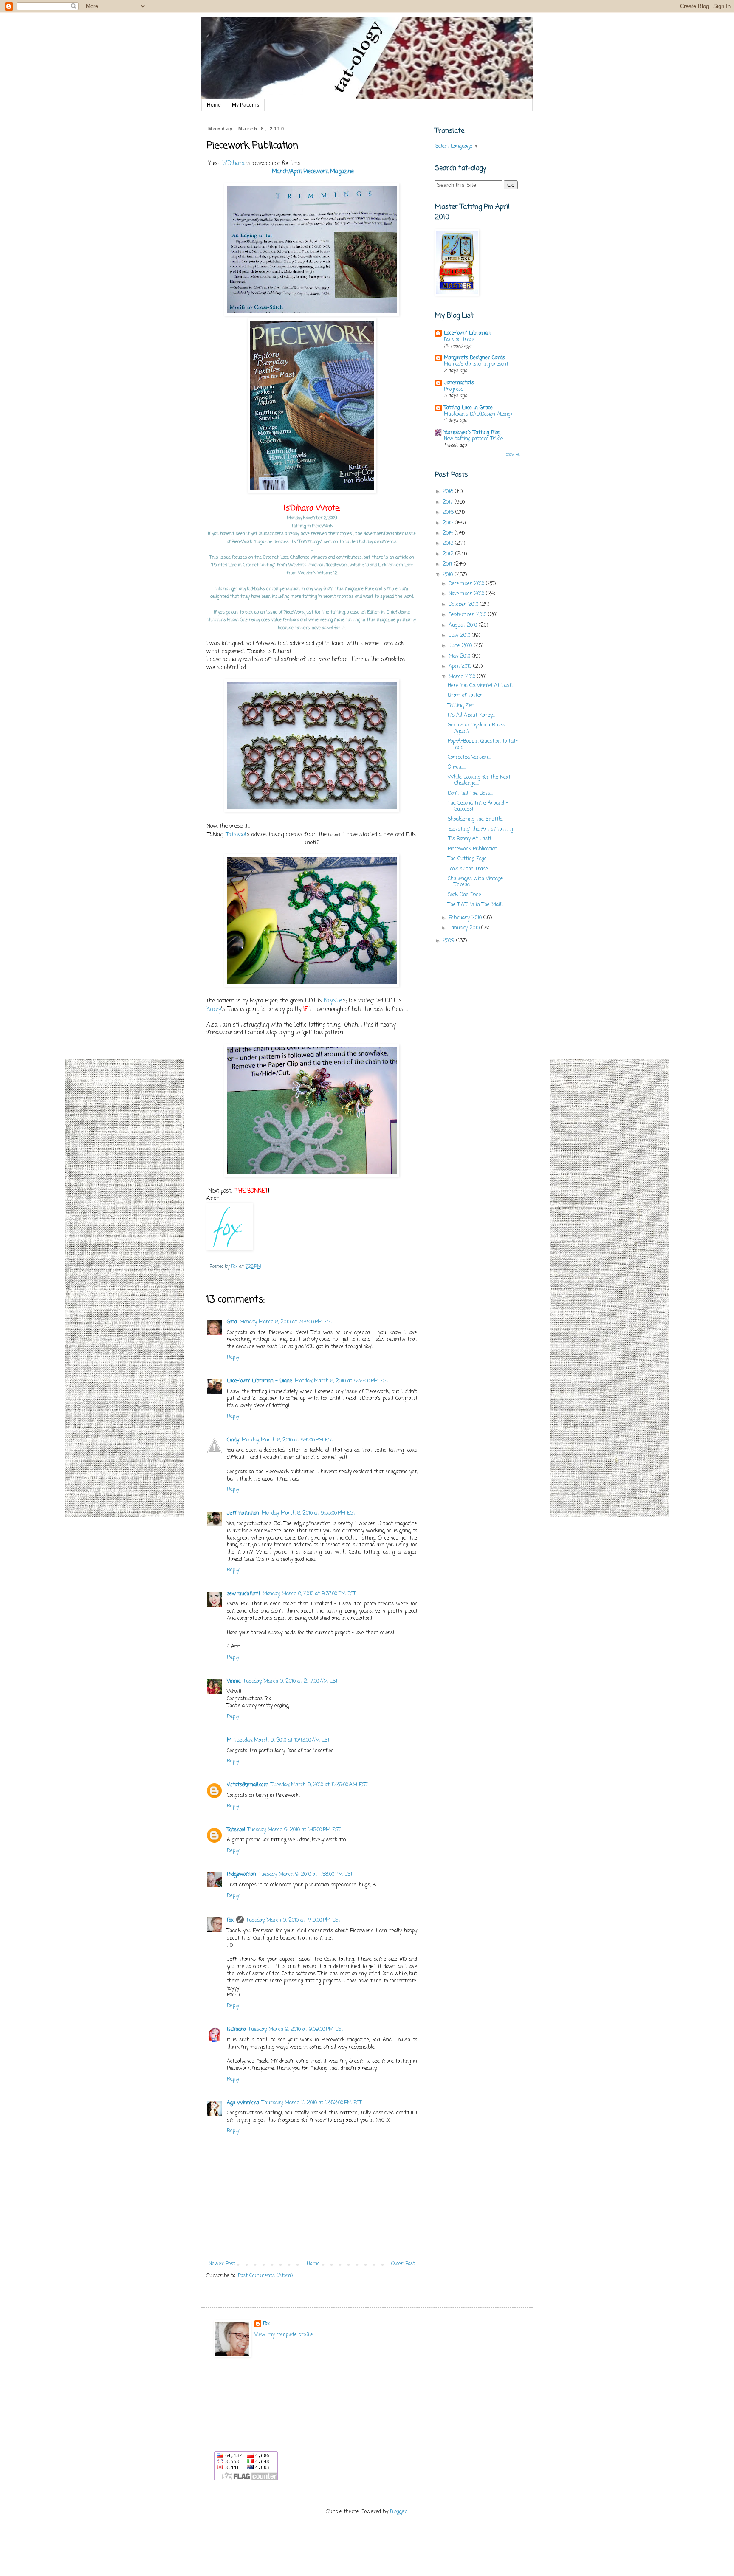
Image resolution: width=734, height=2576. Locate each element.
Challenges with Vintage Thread (475, 882)
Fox (230, 1920)
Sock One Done (464, 895)
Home (214, 105)
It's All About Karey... (471, 715)
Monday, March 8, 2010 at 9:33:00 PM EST (309, 1513)
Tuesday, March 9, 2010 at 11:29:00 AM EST (319, 1785)
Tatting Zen (461, 706)
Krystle (333, 1001)
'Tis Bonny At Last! (469, 839)
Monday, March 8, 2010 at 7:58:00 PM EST (286, 1322)
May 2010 (460, 656)
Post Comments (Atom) (265, 2276)
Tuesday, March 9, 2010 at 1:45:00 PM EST (294, 1830)
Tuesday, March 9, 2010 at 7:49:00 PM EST (294, 1920)
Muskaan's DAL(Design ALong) (478, 414)
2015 (449, 523)
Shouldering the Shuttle (475, 819)
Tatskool (236, 835)
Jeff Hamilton (243, 1513)
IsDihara (236, 2030)
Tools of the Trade (468, 869)
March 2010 (463, 677)
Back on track (459, 340)
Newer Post (222, 2264)
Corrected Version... (469, 757)
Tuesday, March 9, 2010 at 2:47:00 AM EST (291, 1681)
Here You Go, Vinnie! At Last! (480, 686)
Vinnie (234, 1681)
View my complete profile (284, 2335)
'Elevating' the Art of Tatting (480, 829)
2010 (449, 575)
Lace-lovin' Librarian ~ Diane (260, 1381)
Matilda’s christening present (476, 364)
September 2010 (468, 615)
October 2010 (464, 605)
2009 (449, 941)
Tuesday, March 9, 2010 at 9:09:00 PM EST (296, 2030)
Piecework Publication (473, 849)
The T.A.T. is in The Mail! (475, 905)
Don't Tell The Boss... (470, 794)
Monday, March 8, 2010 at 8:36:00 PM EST (342, 1381)
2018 (449, 492)
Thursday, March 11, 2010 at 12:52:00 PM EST (312, 2103)
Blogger (398, 2512)
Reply (233, 1357)
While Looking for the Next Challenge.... (479, 780)
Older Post (403, 2264)
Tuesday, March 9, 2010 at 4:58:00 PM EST (306, 1875)
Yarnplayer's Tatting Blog (472, 433)
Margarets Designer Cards (474, 358)
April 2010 (461, 667)
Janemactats (459, 383)
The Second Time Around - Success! (478, 806)
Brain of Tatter (465, 695)
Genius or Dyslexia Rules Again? (476, 728)
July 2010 (460, 636)
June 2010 (461, 646)
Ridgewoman (241, 1875)
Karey (214, 1009)
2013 (449, 543)
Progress (454, 389)
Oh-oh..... (457, 767)
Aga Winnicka (243, 2103)
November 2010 (467, 594)
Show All (513, 455)
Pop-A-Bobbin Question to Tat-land (483, 744)
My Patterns (246, 105)
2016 (449, 512)
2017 (449, 502)
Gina (232, 1322)
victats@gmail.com (248, 1785)
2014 (449, 533)
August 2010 (464, 625)
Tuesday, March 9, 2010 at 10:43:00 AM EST (282, 1740)
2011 (448, 564)
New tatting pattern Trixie (473, 439)
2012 (449, 554)
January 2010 (465, 928)
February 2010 (466, 918)
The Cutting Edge (467, 859)
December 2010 (467, 584)
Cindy (233, 1440)
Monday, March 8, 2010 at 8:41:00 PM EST (288, 1440)
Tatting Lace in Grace (468, 408)
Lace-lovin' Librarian (467, 333)
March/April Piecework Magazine (313, 172)
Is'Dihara (233, 163)
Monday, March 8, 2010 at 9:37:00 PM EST (309, 1594)
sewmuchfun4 (243, 1594)
